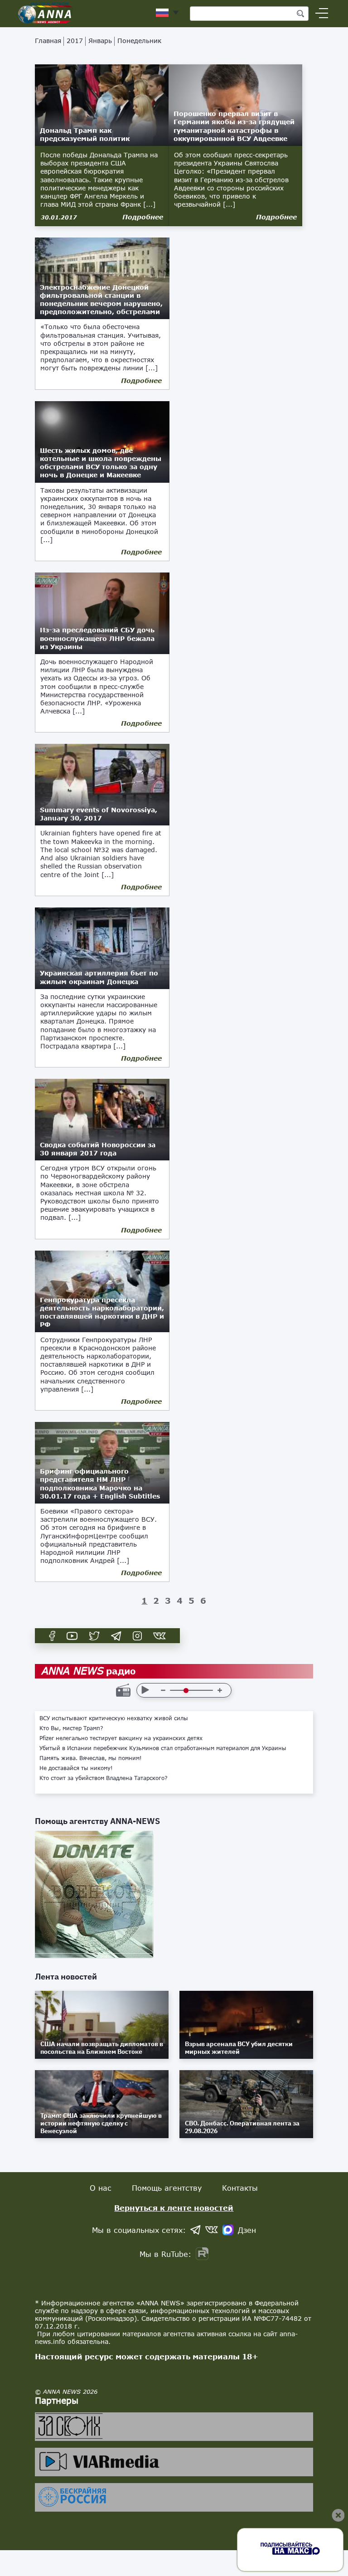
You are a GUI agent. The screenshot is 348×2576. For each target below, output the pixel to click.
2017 (75, 41)
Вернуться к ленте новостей (174, 2208)
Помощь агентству (167, 2188)
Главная (48, 41)
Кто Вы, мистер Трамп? (71, 1728)
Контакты (240, 2188)
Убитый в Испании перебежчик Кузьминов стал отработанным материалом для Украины (163, 1748)
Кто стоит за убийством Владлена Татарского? (104, 1778)
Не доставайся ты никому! (76, 1768)
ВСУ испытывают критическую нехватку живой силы (114, 1718)
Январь (100, 41)
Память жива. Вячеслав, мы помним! (91, 1758)
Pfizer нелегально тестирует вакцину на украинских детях (121, 1738)
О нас (101, 2188)
